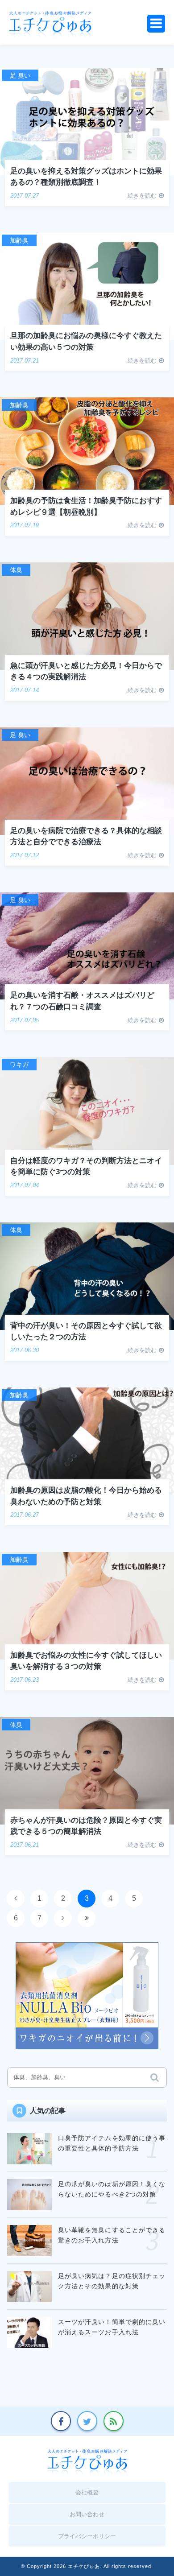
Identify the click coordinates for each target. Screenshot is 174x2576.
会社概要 (87, 2492)
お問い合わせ (87, 2514)
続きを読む (142, 196)
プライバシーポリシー (87, 2536)
